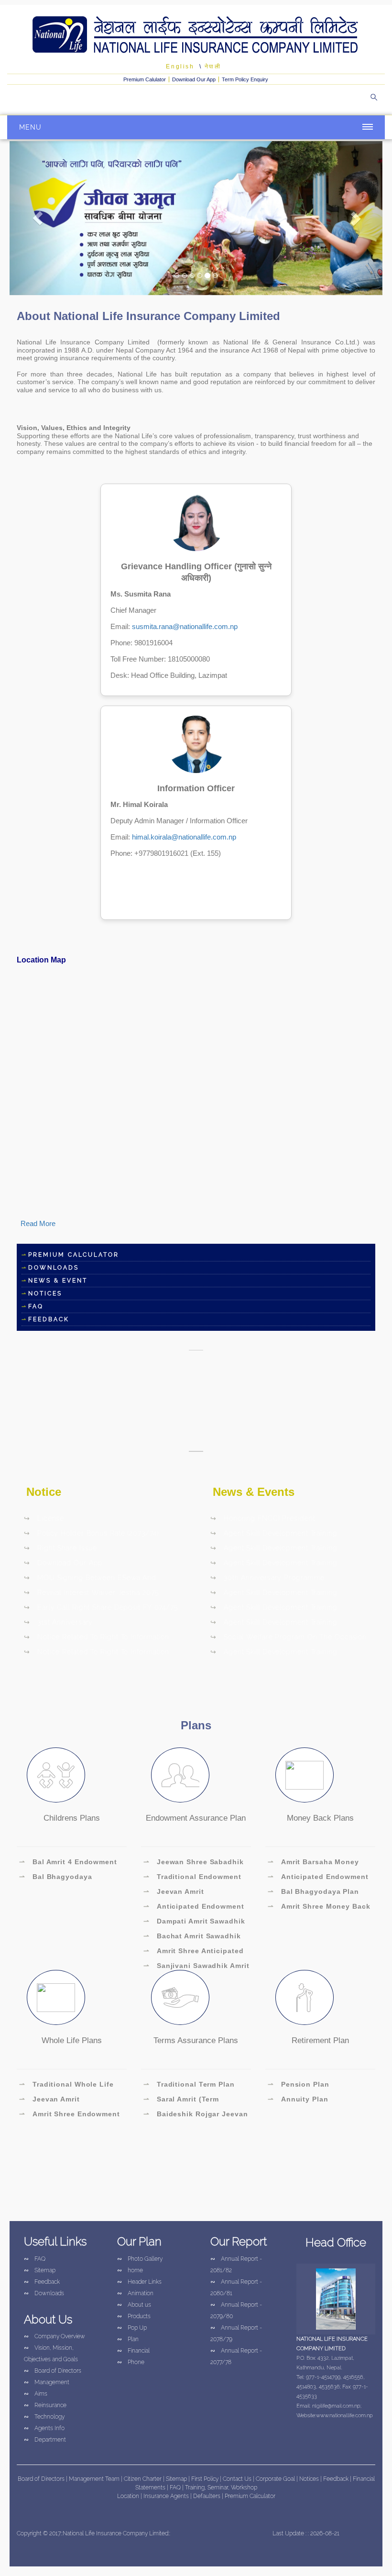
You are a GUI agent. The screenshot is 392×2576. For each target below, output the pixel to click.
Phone (131, 2362)
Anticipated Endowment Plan (194, 1908)
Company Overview (54, 2336)
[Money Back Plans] (305, 1775)
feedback (49, 1319)
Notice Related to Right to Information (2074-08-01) (97, 1653)
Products (134, 2316)
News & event (58, 1281)
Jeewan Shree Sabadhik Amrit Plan (194, 1863)
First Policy (206, 2479)
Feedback (42, 2282)
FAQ (36, 1306)
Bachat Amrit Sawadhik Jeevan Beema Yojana (192, 1937)
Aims (36, 2394)
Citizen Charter (143, 2479)
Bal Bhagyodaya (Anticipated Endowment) (66, 1878)
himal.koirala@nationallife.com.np (184, 837)
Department (45, 2440)
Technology (44, 2417)
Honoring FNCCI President (263, 1518)
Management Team (94, 2479)
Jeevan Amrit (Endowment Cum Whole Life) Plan (188, 1893)
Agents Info (44, 2428)
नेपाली (213, 66)
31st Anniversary (58, 1622)
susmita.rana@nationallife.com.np (185, 626)
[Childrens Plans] (56, 1775)
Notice (44, 1492)
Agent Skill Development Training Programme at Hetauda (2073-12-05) (274, 1535)
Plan (128, 2339)
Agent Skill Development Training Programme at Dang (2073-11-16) (274, 1624)
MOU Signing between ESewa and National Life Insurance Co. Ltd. (90, 1579)
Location (129, 2496)
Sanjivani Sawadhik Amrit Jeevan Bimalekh (196, 1967)
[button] (38, 218)
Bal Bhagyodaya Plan (313, 1891)
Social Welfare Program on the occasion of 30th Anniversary (289, 1638)
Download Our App (194, 79)
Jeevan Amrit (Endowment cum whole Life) (64, 2101)
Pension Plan (299, 2084)
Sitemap (40, 2270)
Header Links (139, 2282)
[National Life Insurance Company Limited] (196, 35)
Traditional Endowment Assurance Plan (192, 1878)
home (130, 2270)
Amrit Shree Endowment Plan (70, 2115)
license (44, 1518)
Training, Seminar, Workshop (221, 2488)
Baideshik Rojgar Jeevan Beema (196, 2115)
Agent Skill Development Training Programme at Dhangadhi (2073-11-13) (276, 1594)
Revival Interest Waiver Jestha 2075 (91, 1592)
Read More (38, 1223)
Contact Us (238, 2479)
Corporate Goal (276, 2479)
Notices (45, 1294)
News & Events (254, 1492)
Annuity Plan (298, 2099)
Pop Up (132, 2328)
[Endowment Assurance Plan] (180, 1775)
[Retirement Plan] (305, 1997)
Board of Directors (53, 2371)
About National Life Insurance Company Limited (148, 316)
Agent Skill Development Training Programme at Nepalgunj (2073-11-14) (275, 1609)
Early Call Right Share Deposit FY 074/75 (101, 1607)
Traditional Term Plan (189, 2084)
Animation (135, 2293)
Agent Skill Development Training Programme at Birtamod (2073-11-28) (274, 1564)
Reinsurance (45, 2405)
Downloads (54, 1268)
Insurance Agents (167, 2496)
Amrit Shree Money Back (319, 1906)
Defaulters (207, 2496)
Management (47, 2382)
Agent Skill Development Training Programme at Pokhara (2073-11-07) (274, 1653)
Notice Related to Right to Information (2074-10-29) (97, 1638)
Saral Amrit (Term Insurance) (181, 2101)
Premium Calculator (74, 1255)
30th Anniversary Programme (267, 1578)
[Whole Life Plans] (56, 1997)
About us (134, 2305)
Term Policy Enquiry (245, 79)
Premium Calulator (145, 79)
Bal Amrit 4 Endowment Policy (68, 1863)
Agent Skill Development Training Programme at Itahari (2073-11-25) (274, 1549)
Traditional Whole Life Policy (66, 2086)
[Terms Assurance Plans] (180, 1997)
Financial (133, 2351)
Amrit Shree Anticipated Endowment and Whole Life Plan (194, 1952)
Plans (196, 1725)
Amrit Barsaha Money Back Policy (313, 1863)
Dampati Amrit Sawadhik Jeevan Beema (194, 1923)
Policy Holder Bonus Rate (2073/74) (91, 1533)
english (180, 66)
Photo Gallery (140, 2259)
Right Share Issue (60, 1548)
